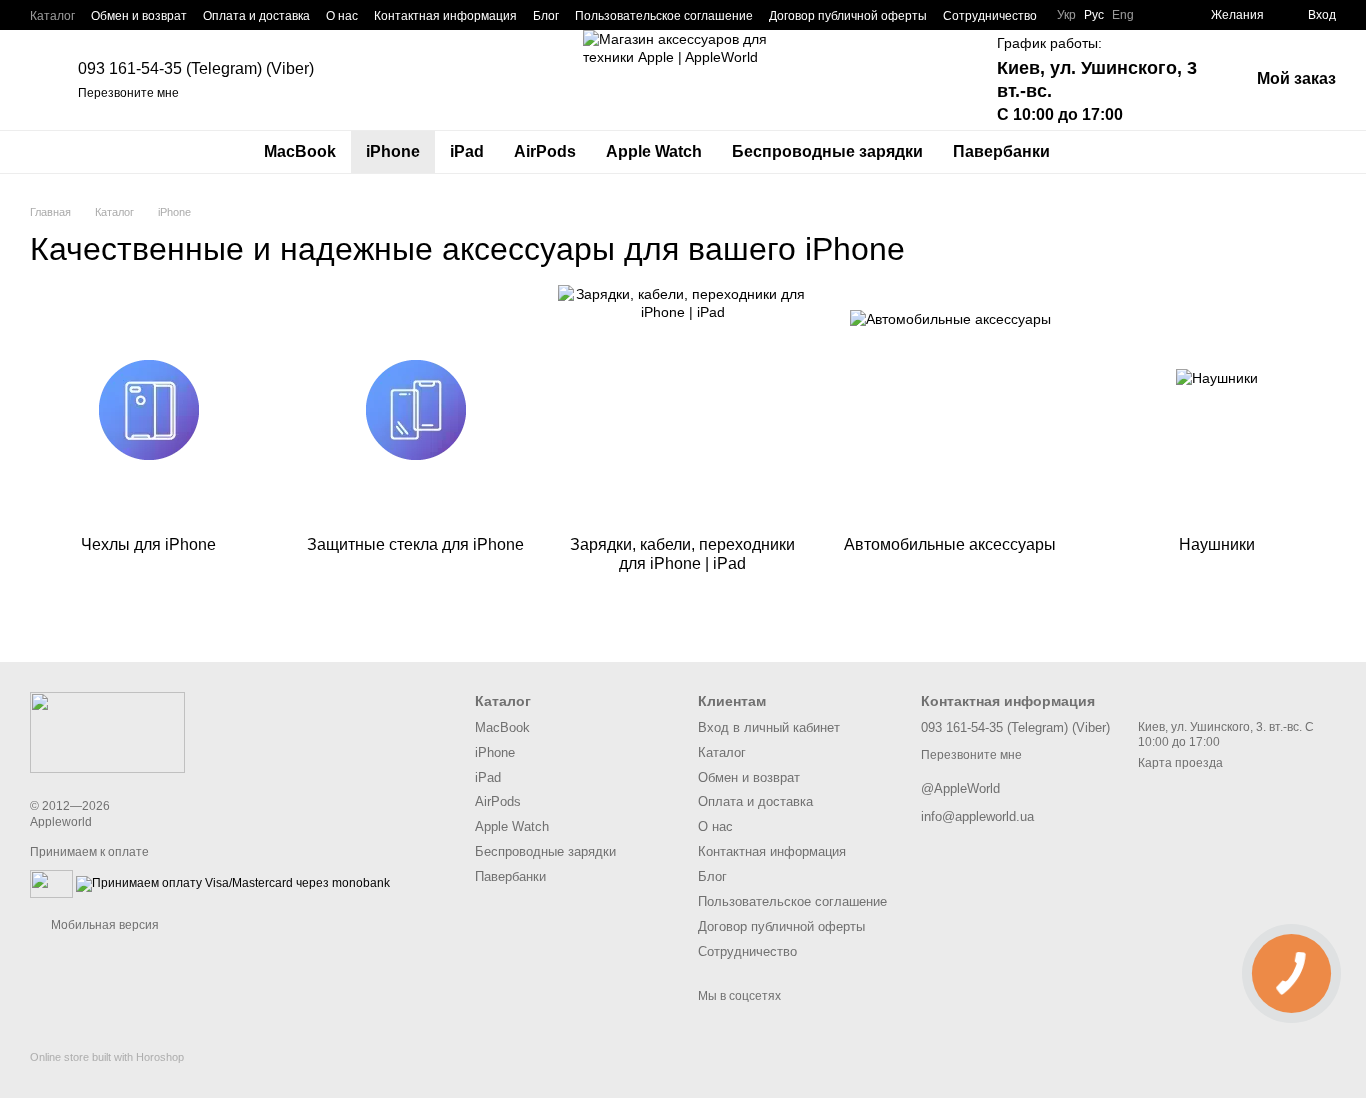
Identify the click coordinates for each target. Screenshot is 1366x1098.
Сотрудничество (990, 16)
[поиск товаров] (1101, 152)
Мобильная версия (103, 925)
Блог (546, 16)
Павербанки (1001, 151)
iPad (467, 151)
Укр (1066, 15)
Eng (1123, 15)
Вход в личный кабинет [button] (769, 727)
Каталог (52, 16)
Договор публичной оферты (848, 16)
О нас (342, 16)
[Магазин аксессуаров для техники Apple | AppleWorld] (107, 731)
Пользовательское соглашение (664, 16)
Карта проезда (1180, 763)
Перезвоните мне (128, 93)
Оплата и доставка (256, 16)
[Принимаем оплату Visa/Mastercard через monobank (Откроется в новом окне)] (233, 883)
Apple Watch (654, 151)
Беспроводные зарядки (827, 151)
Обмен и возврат (139, 16)
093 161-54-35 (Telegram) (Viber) (196, 68)
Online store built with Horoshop (107, 1057)
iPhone (393, 151)
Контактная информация (445, 16)
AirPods (545, 151)
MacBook (300, 151)
